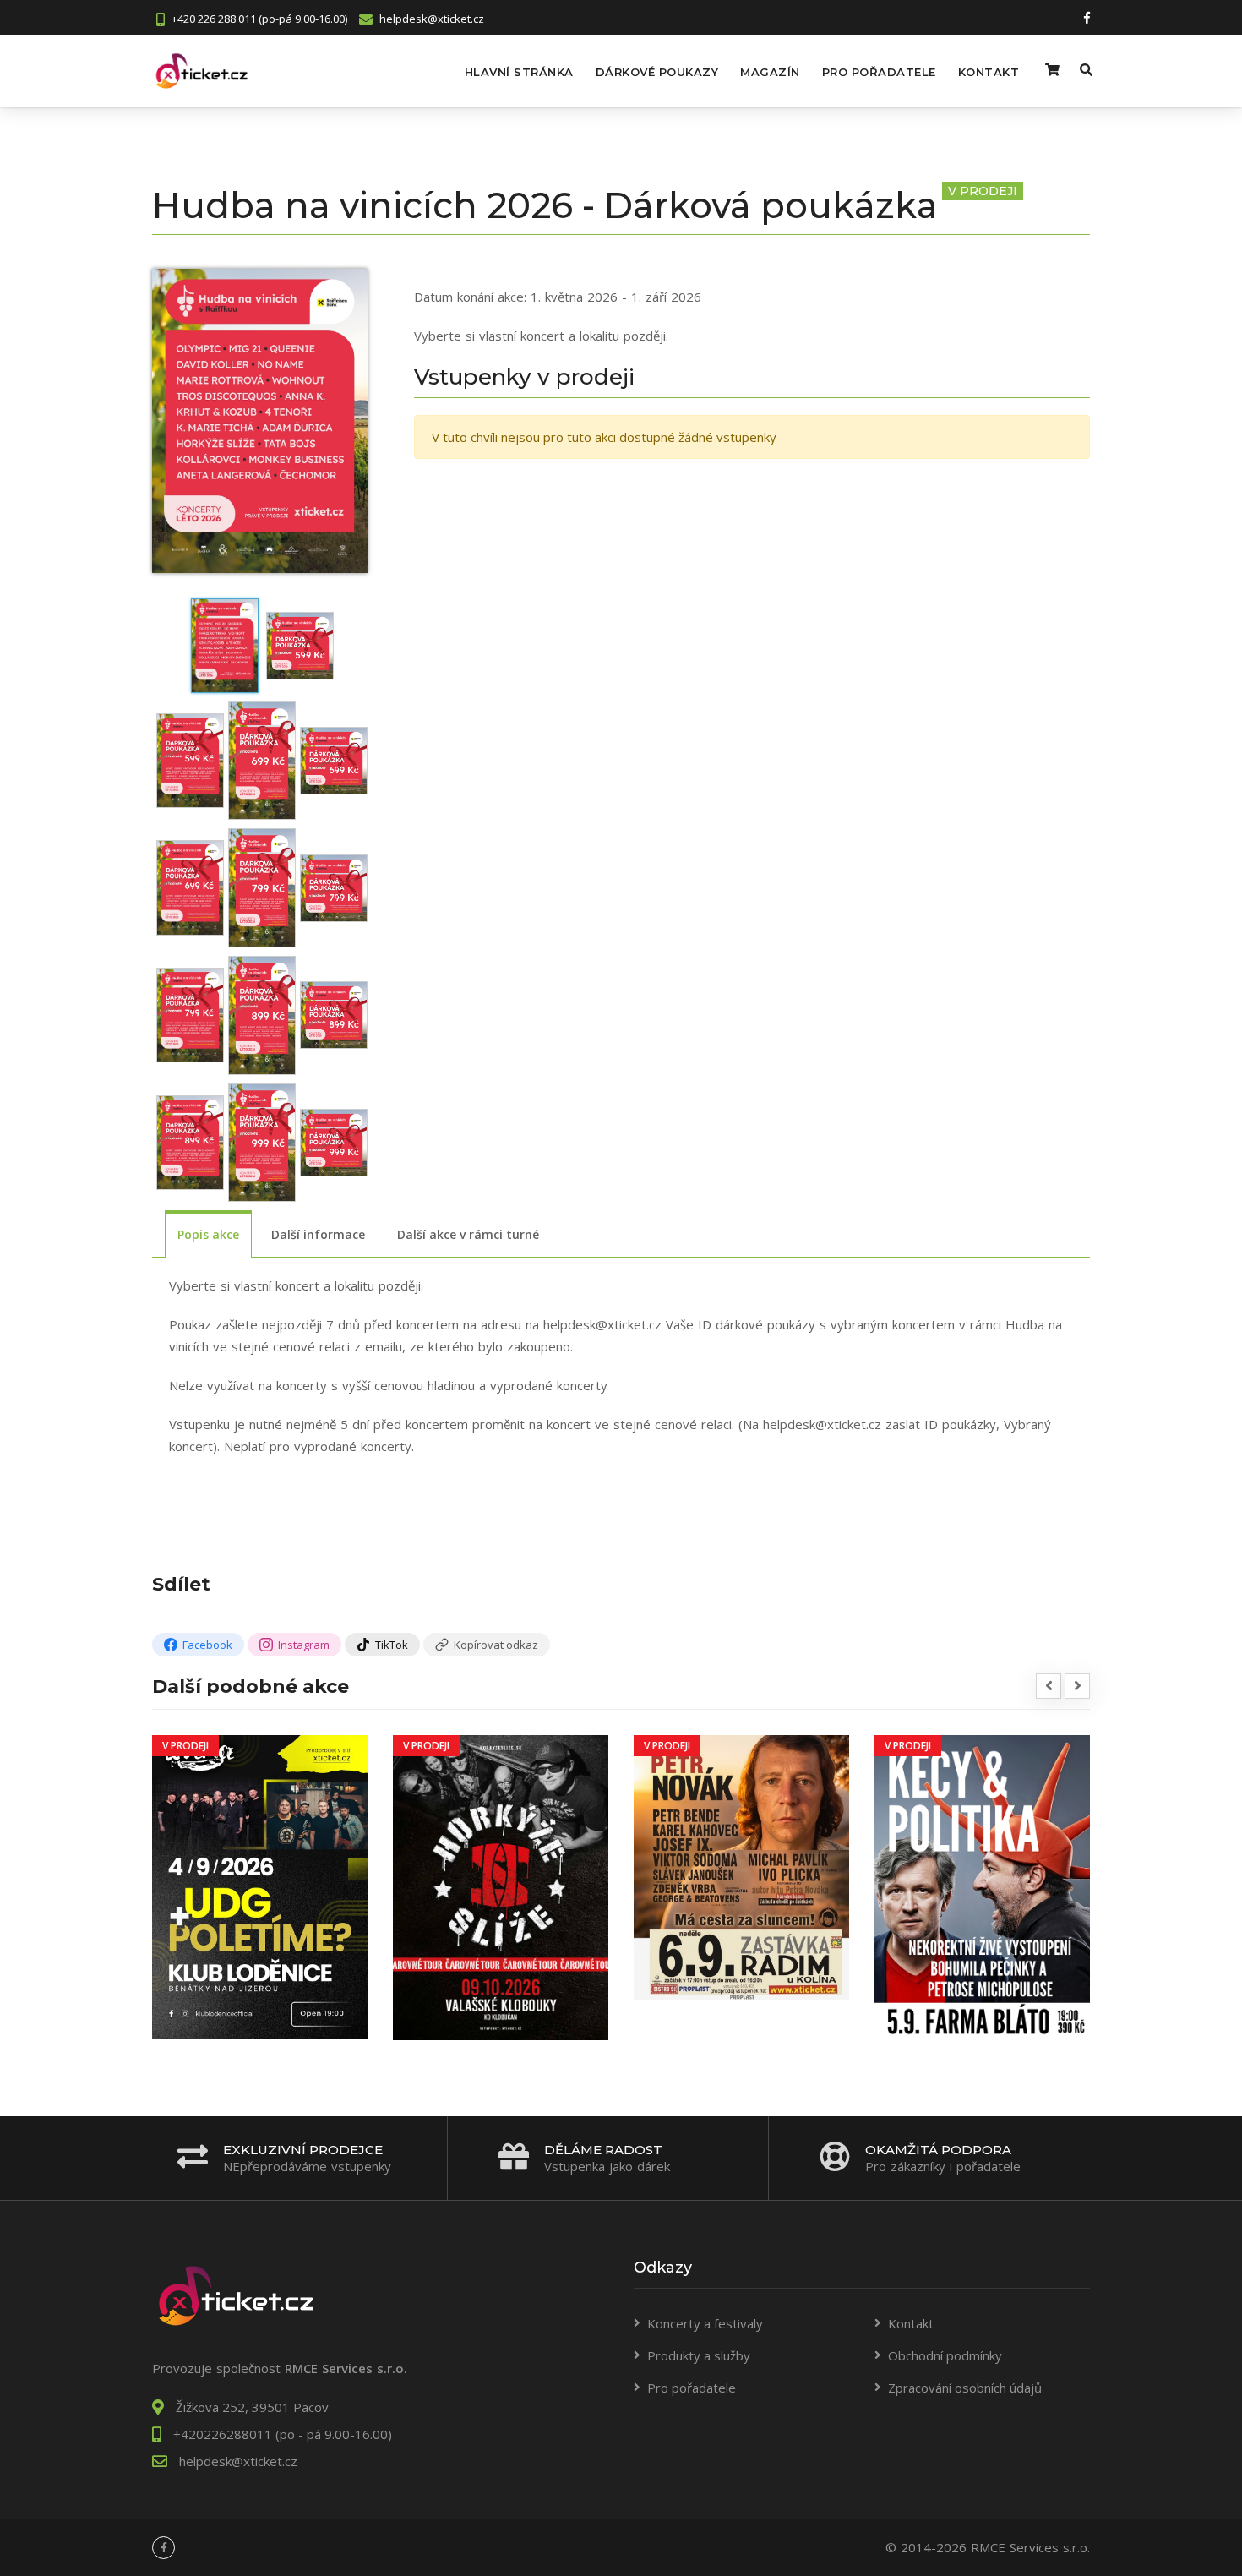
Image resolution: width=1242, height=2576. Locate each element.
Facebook (207, 1645)
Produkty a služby (699, 2355)
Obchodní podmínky (945, 2355)
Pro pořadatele (879, 72)
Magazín (770, 72)
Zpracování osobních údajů (965, 2388)
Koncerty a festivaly (705, 2323)
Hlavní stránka (519, 72)
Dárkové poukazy (657, 72)
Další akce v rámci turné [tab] (468, 1234)
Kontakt (989, 72)
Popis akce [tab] (208, 1234)
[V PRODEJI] (260, 1886)
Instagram (304, 1645)
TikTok (392, 1645)
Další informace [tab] (318, 1234)
